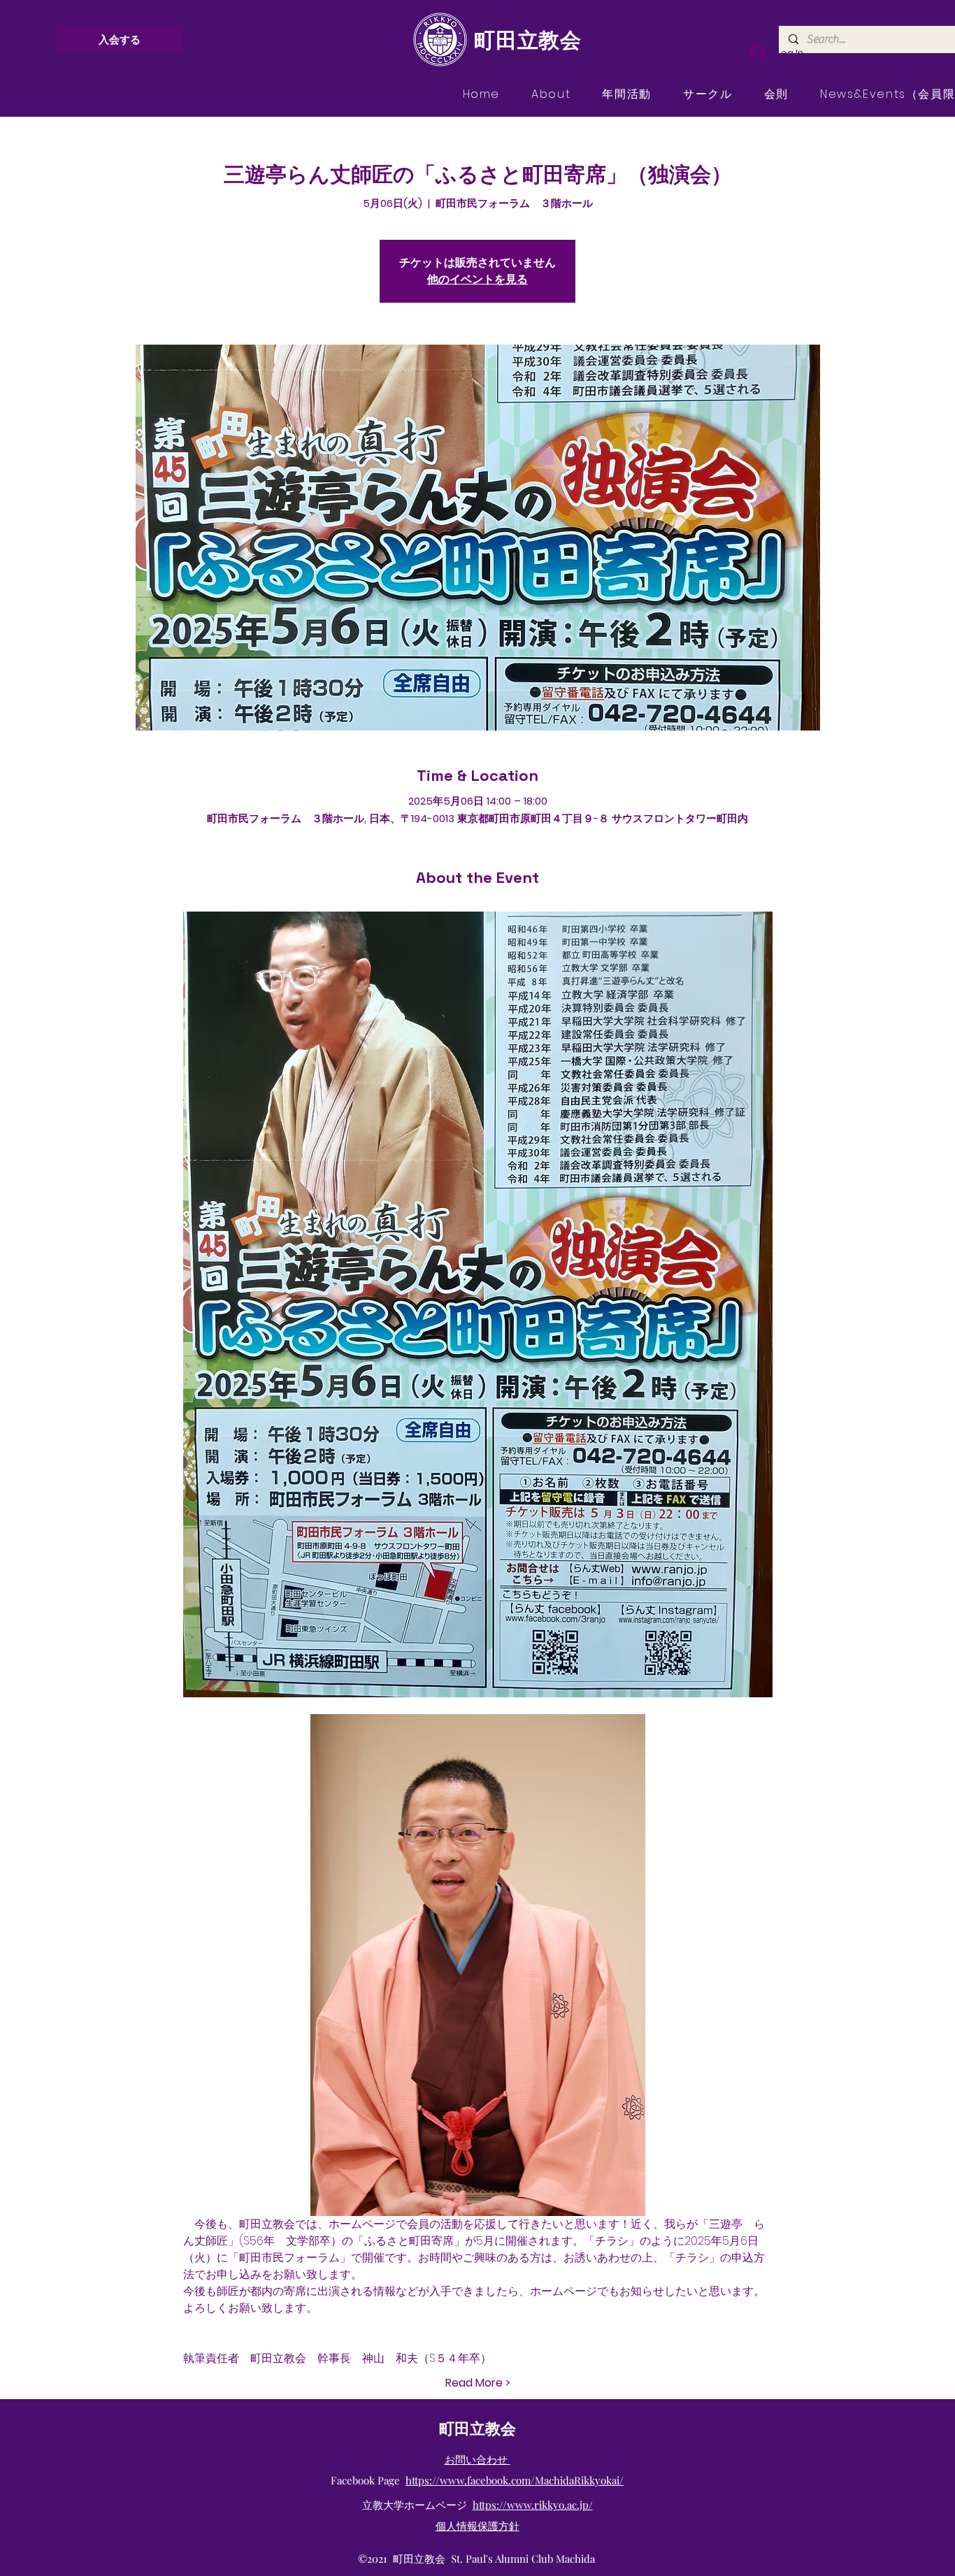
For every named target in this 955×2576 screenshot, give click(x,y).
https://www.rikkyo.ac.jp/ (533, 2505)
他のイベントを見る (477, 279)
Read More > (478, 2383)
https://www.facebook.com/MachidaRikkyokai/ (515, 2480)
